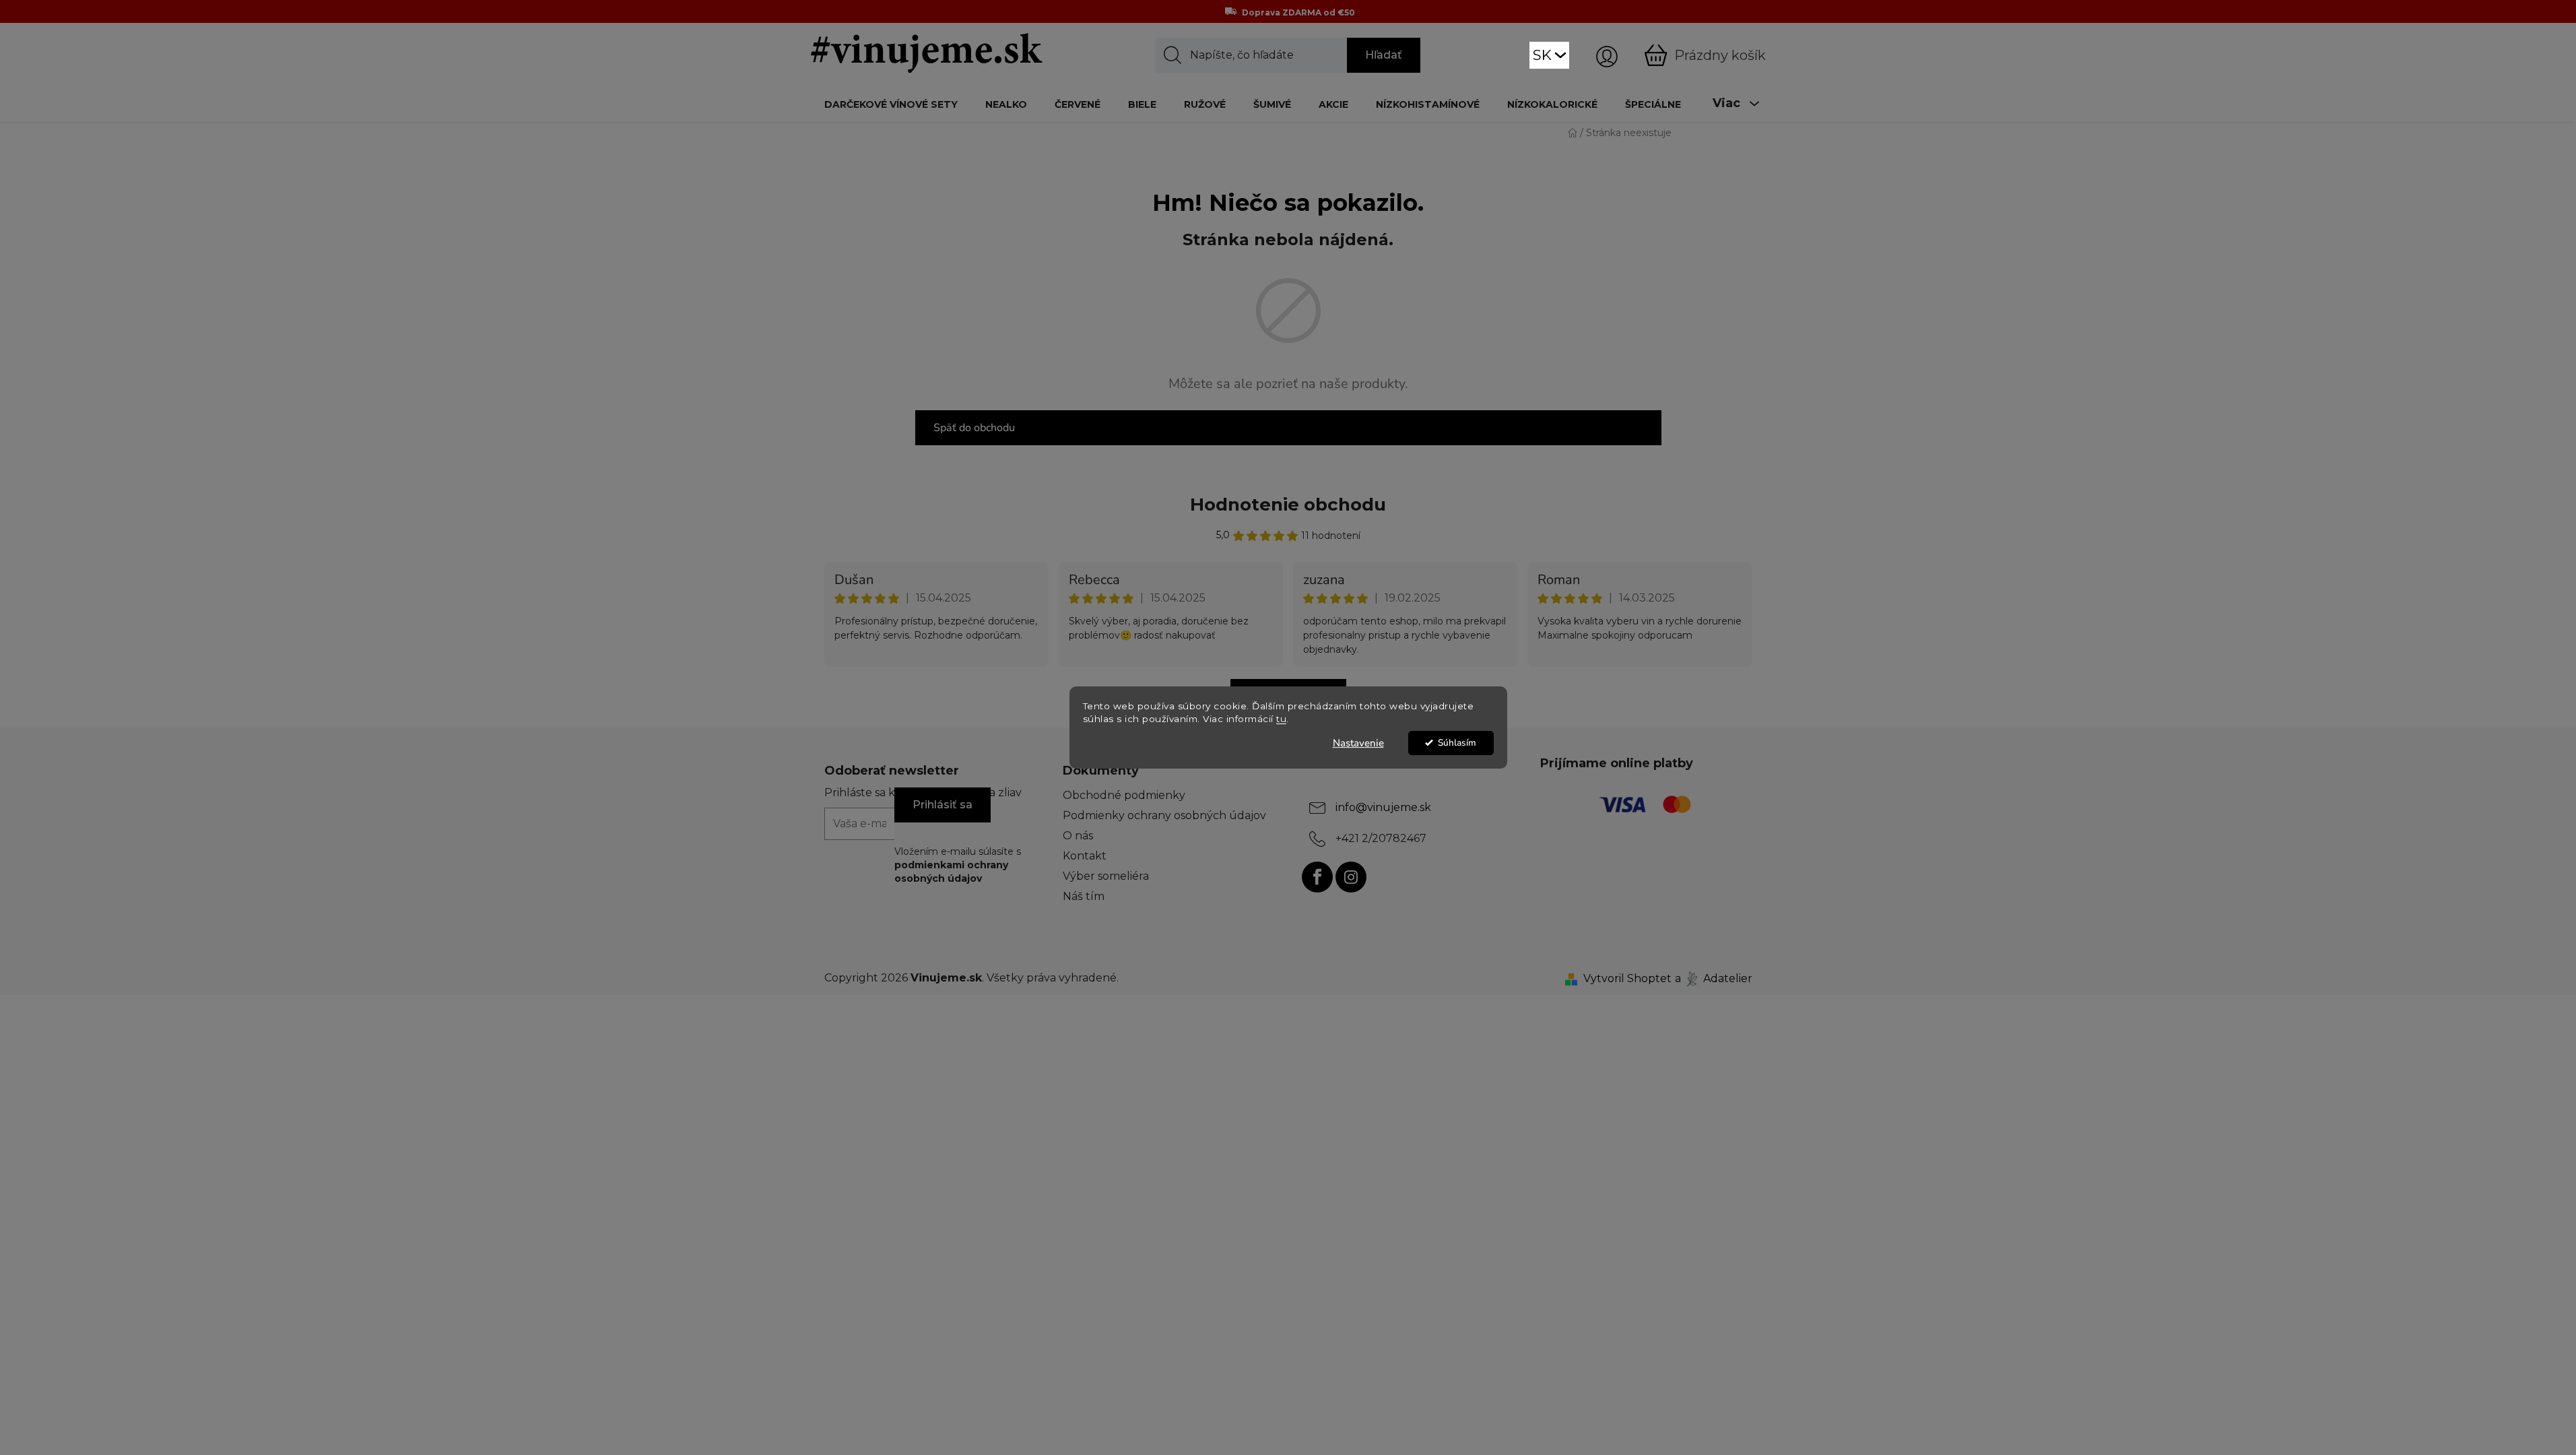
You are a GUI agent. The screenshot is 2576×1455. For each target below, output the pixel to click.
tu (1281, 719)
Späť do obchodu (974, 428)
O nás (1078, 836)
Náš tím (1084, 896)
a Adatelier (1714, 978)
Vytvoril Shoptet (1627, 978)
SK (1542, 55)
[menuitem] (891, 104)
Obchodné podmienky (1124, 795)
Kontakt (1085, 856)
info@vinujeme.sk (1383, 807)
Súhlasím (1457, 743)
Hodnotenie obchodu (1288, 505)
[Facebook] (1317, 877)
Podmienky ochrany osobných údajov (1164, 815)
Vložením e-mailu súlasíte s (958, 865)
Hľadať (1384, 55)
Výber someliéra (1106, 876)
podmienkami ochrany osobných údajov (951, 872)
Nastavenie (1358, 743)
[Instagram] (1351, 877)
